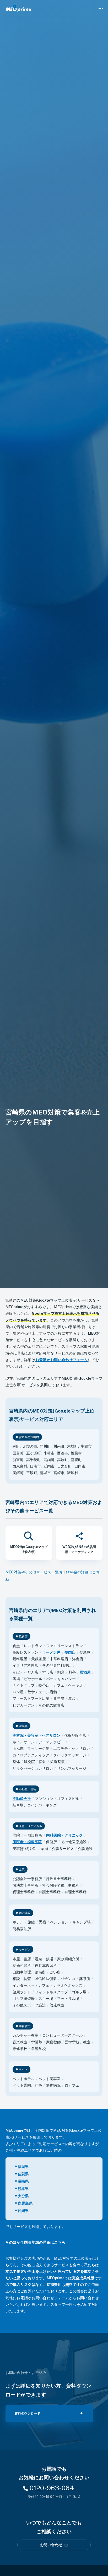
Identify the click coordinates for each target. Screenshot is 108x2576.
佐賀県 (23, 2174)
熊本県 (23, 2189)
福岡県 (23, 2167)
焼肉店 (70, 1652)
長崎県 (23, 2181)
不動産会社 (22, 1799)
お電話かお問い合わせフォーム (43, 2298)
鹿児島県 (25, 2203)
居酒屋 (85, 1672)
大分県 (23, 2196)
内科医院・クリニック (64, 1835)
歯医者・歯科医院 (27, 1842)
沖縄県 (23, 2211)
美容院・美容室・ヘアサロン (36, 1735)
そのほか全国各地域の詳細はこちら (35, 2242)
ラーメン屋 (51, 1652)
